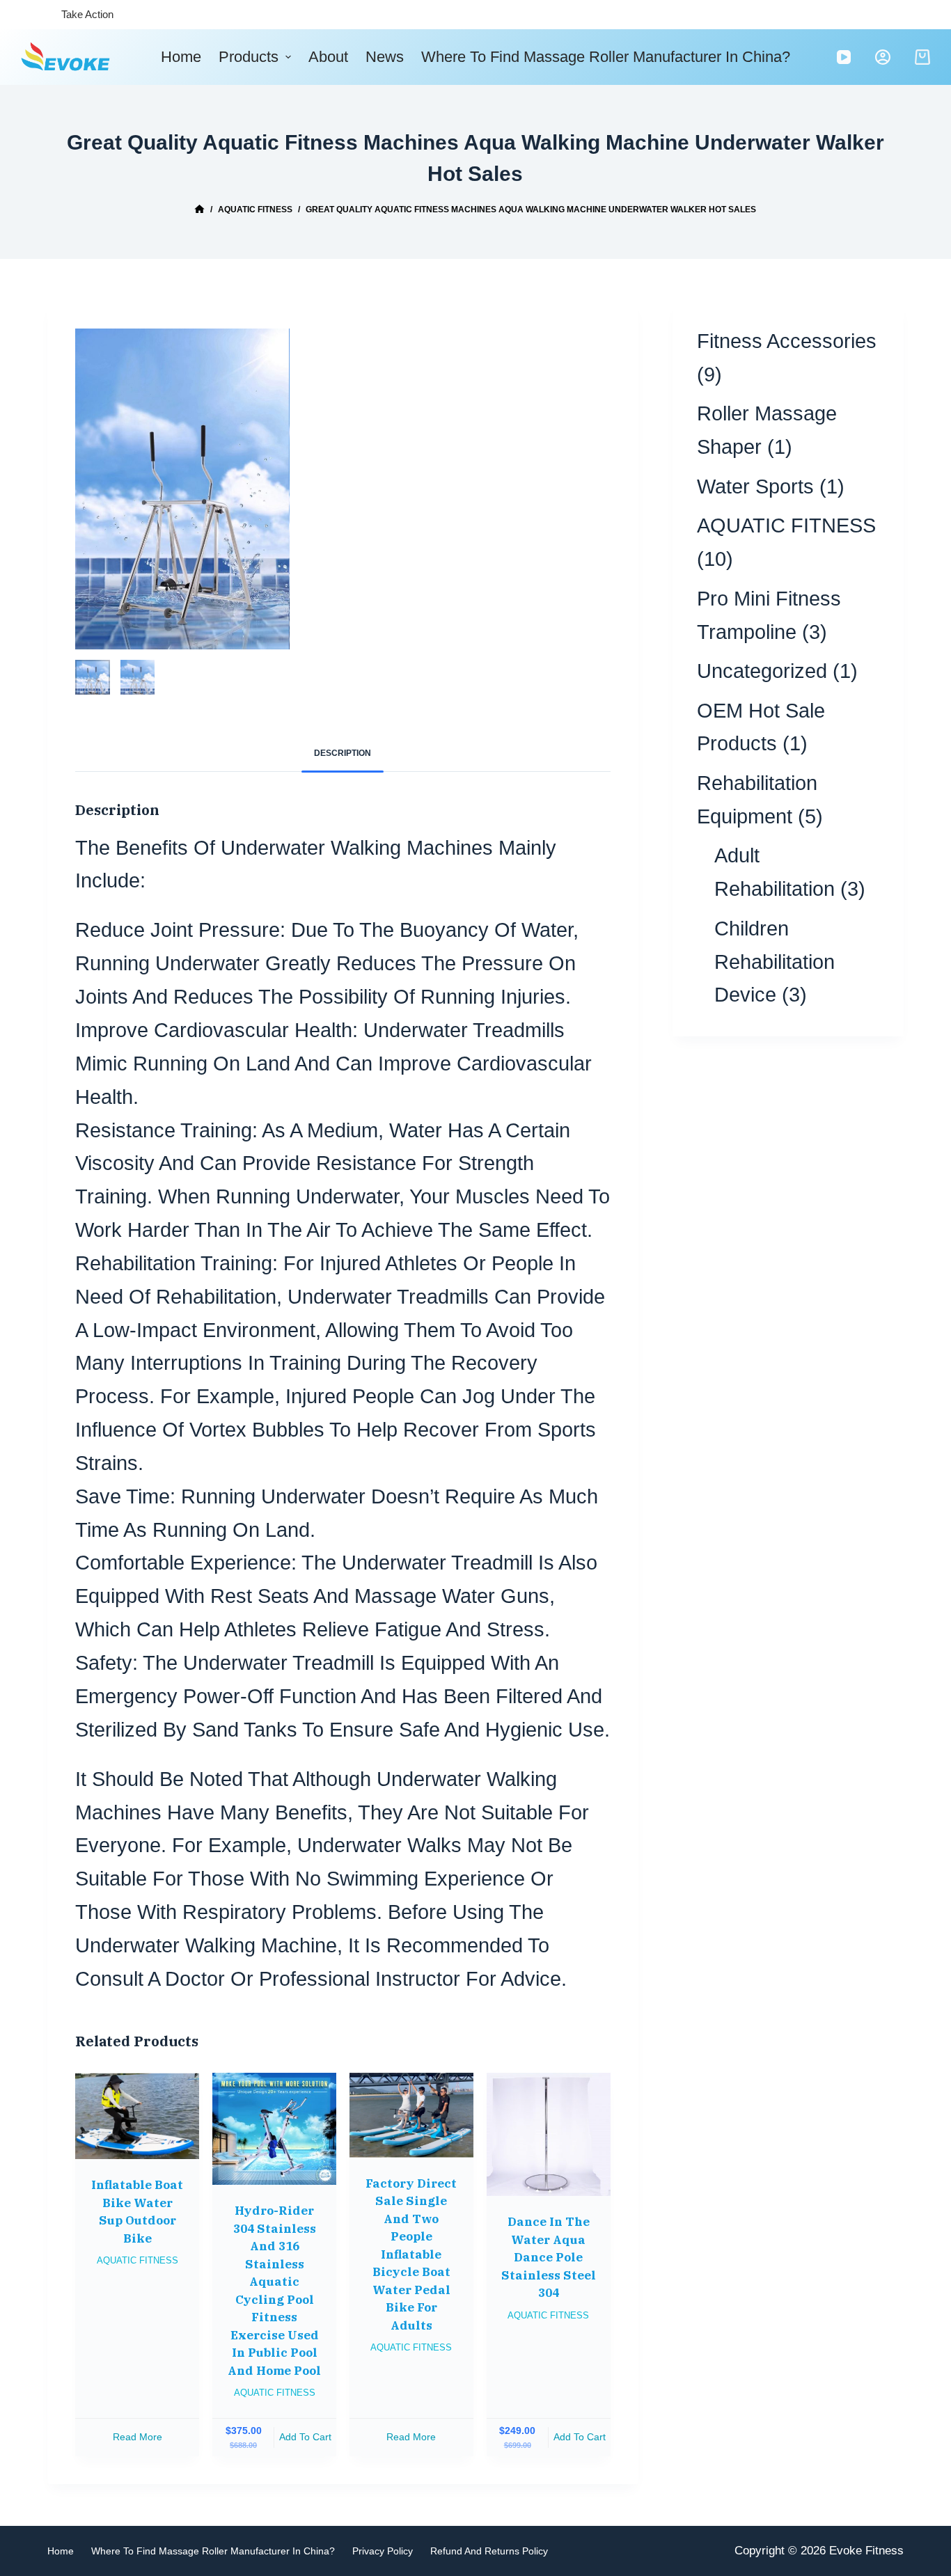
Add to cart (305, 2437)
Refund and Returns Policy (489, 2551)
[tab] (343, 754)
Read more (137, 2437)
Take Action (87, 14)
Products (249, 57)
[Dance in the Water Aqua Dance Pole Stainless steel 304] (549, 2135)
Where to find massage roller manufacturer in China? (606, 57)
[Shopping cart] (922, 57)
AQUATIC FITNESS (137, 2260)
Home (181, 57)
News (385, 57)
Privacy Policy (383, 2551)
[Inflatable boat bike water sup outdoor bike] (137, 2116)
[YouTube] (844, 57)
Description (343, 753)
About (328, 57)
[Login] (883, 57)
